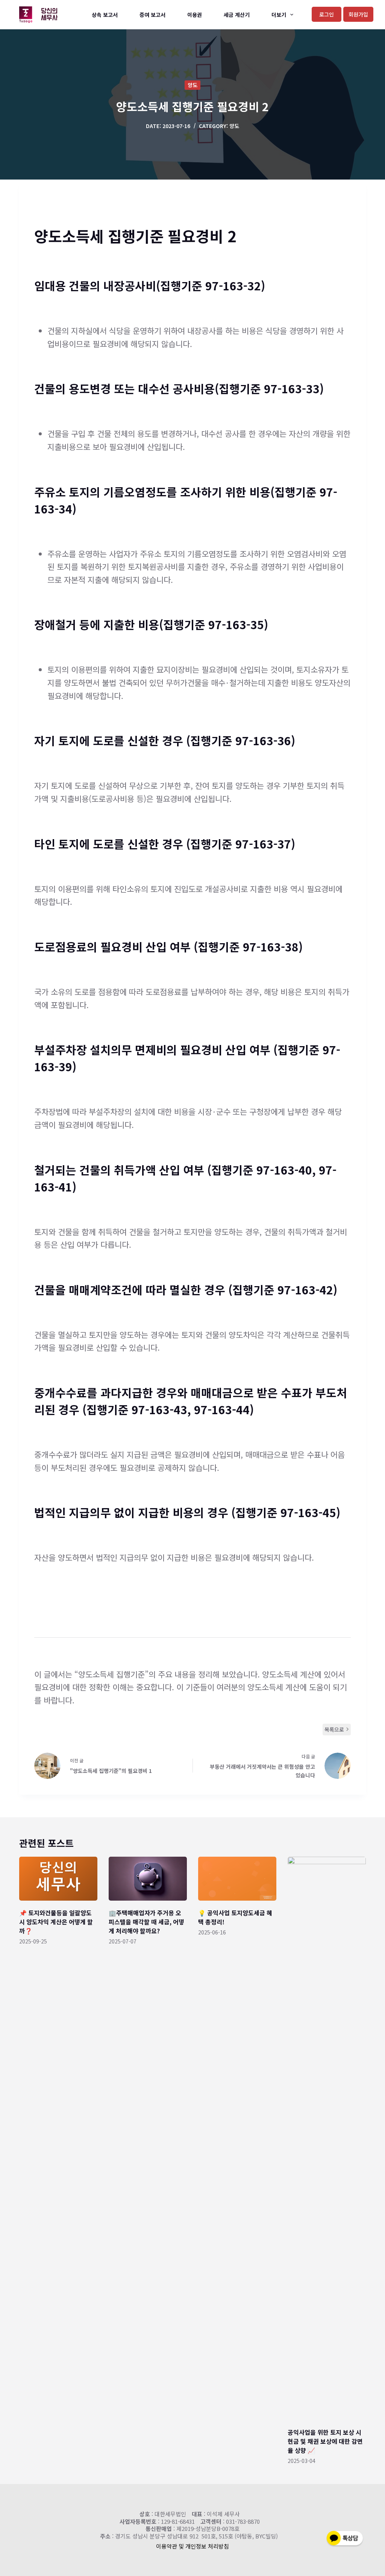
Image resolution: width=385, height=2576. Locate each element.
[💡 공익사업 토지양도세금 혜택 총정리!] (237, 1879)
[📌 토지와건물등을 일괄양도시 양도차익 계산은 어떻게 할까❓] (58, 1879)
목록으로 (334, 1729)
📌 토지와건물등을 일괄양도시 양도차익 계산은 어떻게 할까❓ (56, 1922)
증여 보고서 (152, 15)
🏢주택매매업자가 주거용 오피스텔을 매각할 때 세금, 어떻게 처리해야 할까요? (146, 1922)
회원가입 (358, 14)
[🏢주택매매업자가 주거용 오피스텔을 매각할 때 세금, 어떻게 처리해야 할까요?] (148, 1879)
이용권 (195, 15)
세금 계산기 (237, 15)
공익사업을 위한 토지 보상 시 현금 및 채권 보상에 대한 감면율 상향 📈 (325, 2441)
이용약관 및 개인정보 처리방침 (192, 2546)
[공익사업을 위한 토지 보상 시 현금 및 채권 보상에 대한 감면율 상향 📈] (327, 2138)
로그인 (327, 14)
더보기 (279, 15)
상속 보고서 (105, 15)
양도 (192, 85)
